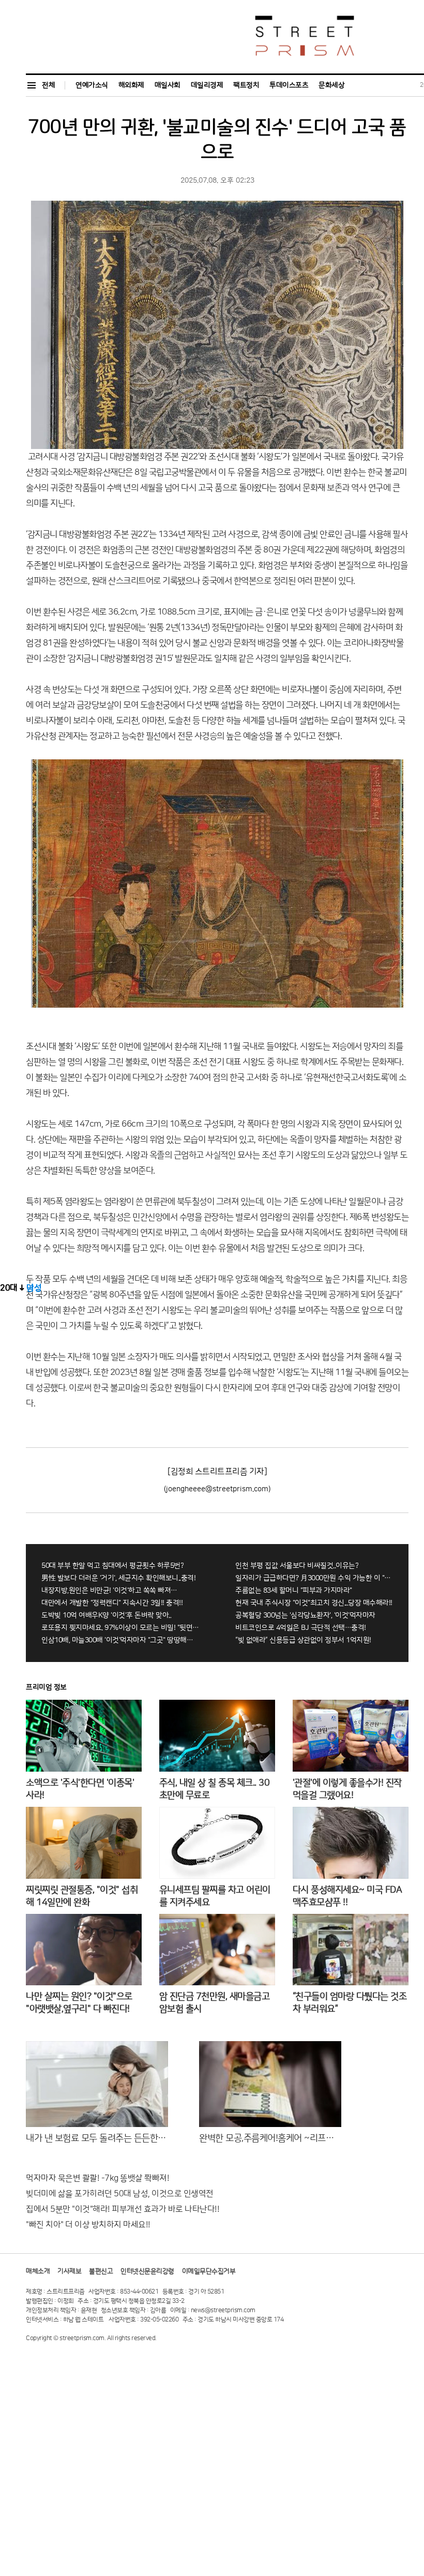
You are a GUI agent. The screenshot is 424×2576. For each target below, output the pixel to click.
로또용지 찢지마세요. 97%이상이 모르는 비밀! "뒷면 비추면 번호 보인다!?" (120, 1628)
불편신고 (101, 2271)
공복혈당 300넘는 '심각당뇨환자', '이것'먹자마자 (305, 1615)
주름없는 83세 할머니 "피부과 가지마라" (294, 1591)
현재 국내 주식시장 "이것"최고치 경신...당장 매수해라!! (314, 1603)
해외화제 (131, 85)
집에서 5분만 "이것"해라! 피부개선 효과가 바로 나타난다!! (123, 2209)
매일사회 (168, 85)
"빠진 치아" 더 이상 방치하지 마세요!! (88, 2225)
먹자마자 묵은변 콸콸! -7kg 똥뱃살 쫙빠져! (97, 2178)
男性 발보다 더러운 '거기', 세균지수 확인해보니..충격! (118, 1578)
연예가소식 (92, 85)
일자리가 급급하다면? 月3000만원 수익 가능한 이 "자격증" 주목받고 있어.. (314, 1578)
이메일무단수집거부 (209, 2271)
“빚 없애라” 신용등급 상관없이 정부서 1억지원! (303, 1640)
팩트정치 (246, 85)
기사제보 (69, 2271)
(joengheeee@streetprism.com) (217, 1489)
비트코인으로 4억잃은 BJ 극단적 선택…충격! (301, 1628)
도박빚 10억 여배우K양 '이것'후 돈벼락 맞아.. (106, 1615)
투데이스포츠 (289, 85)
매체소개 (38, 2271)
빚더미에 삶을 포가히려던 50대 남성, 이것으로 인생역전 (120, 2194)
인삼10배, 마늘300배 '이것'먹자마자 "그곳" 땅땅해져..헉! (120, 1640)
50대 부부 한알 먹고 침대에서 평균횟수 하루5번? (112, 1566)
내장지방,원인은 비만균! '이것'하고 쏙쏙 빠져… (109, 1591)
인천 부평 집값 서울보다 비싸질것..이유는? (297, 1566)
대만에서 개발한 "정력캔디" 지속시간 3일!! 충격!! (112, 1603)
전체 (48, 85)
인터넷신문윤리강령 (147, 2271)
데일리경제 (207, 85)
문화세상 (331, 85)
